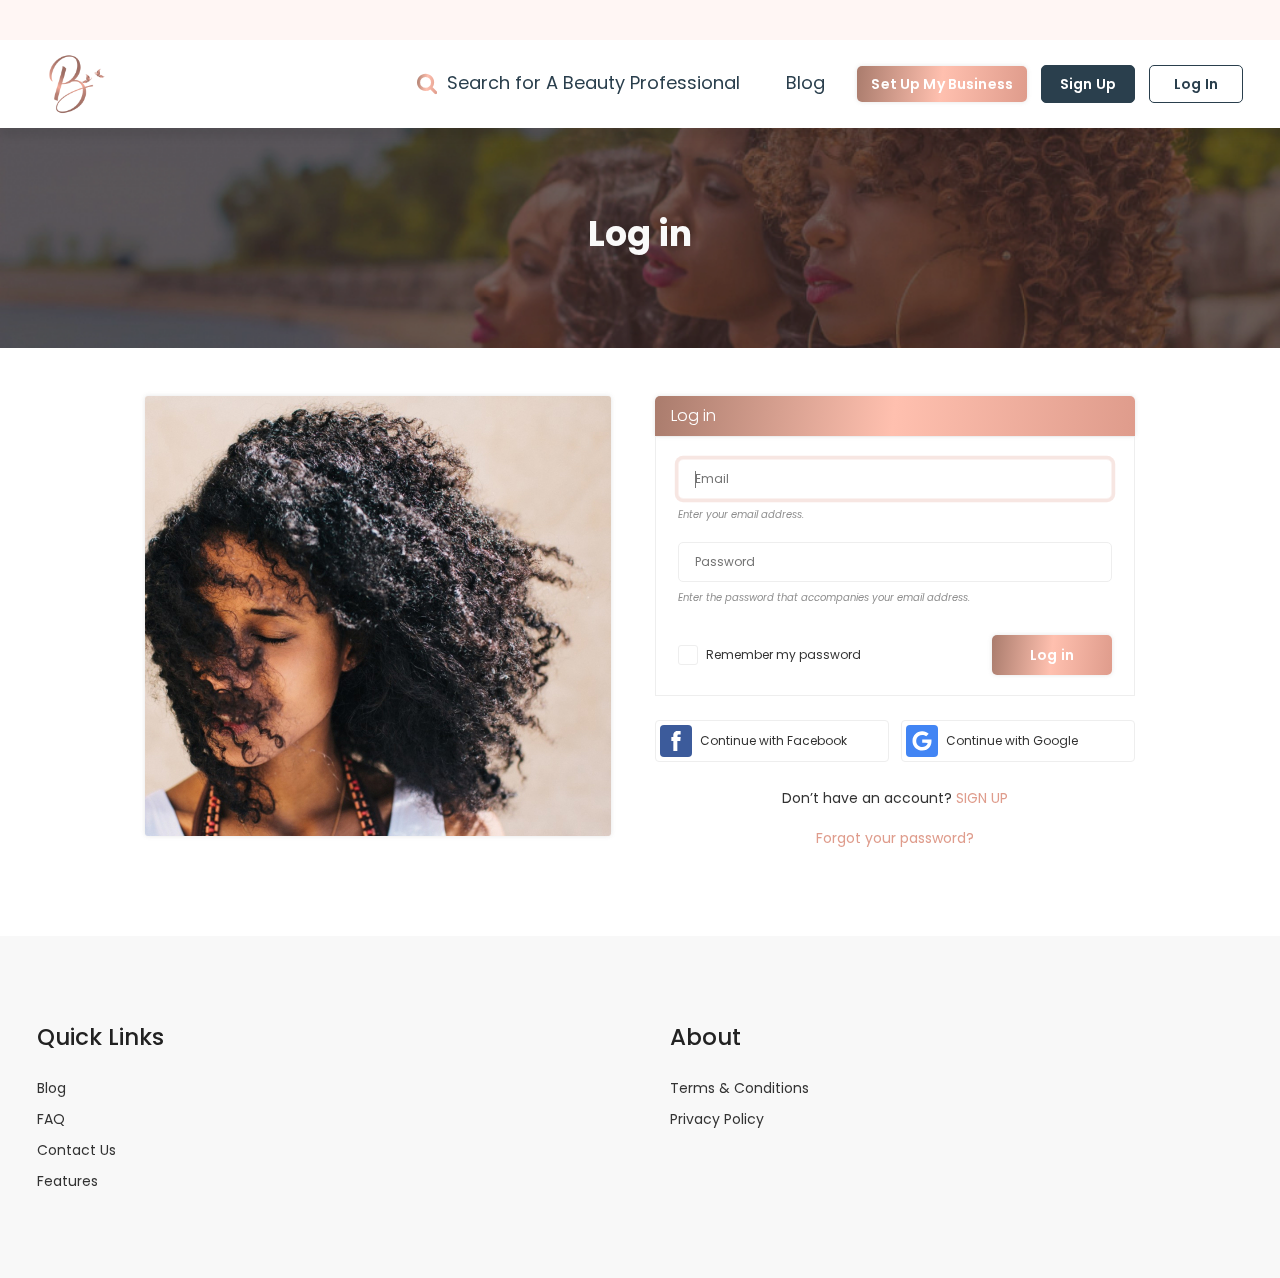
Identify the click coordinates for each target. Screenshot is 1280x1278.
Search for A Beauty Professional (593, 82)
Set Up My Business (942, 84)
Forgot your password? (895, 838)
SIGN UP (982, 798)
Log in (1052, 655)
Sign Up (1088, 84)
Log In (1196, 84)
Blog (805, 82)
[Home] (77, 84)
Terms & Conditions (739, 1088)
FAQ (51, 1119)
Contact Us (76, 1150)
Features (67, 1181)
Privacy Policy (717, 1119)
